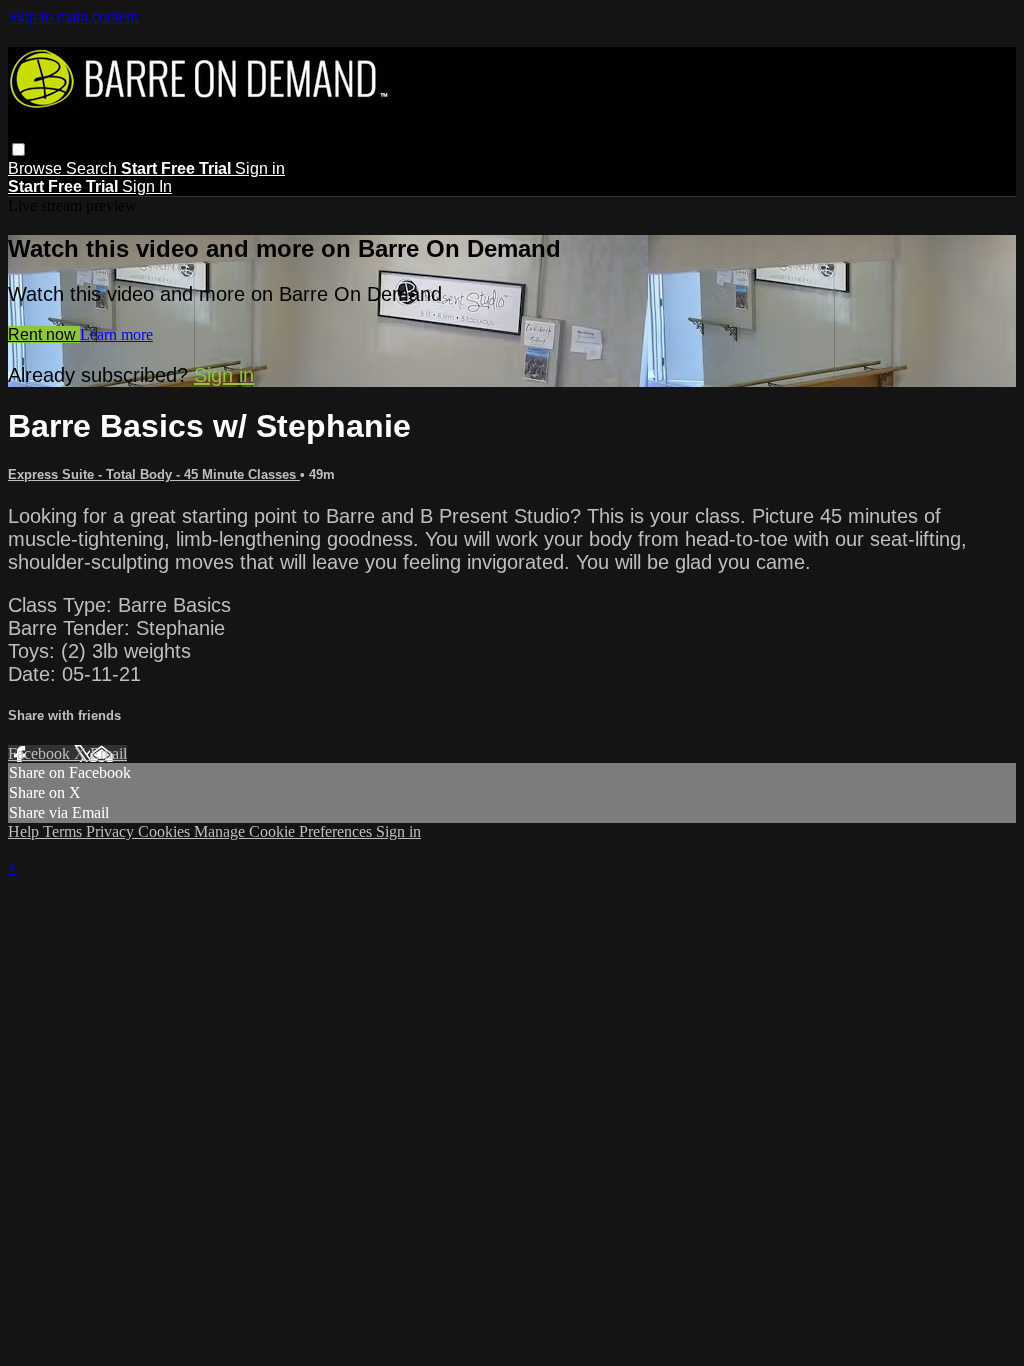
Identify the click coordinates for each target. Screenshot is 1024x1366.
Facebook (41, 753)
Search (93, 168)
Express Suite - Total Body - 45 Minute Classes (154, 474)
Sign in (260, 168)
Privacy (112, 831)
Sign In (147, 186)
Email (108, 753)
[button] (18, 149)
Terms (64, 831)
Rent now (44, 334)
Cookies (166, 831)
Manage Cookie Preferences (285, 831)
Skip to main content (73, 16)
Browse (37, 168)
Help (25, 831)
